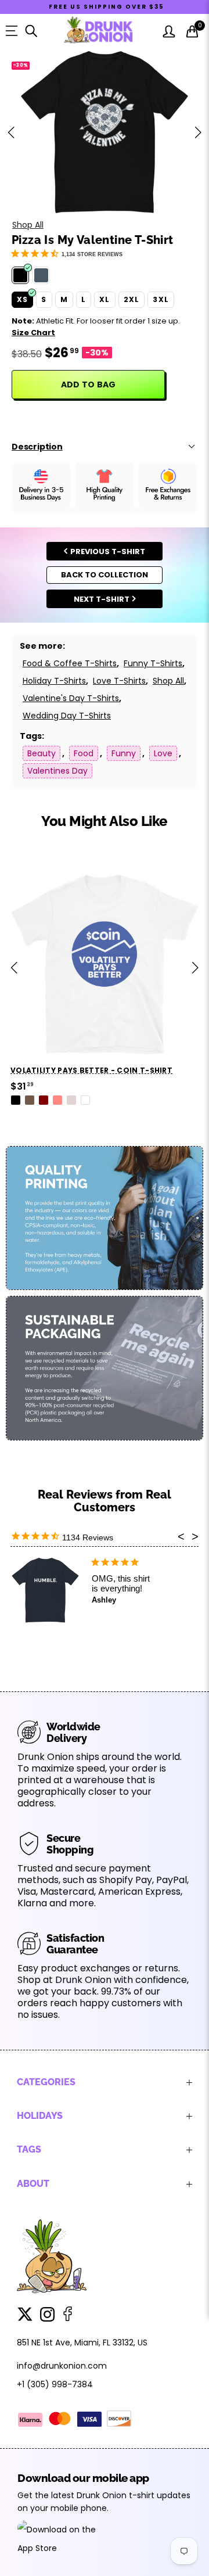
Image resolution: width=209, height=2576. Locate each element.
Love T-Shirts (119, 681)
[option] (105, 132)
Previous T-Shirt (108, 552)
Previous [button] (11, 132)
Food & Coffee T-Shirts (70, 663)
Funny (124, 753)
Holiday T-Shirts (54, 681)
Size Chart (33, 333)
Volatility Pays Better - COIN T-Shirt (91, 1070)
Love (163, 753)
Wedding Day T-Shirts (67, 716)
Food (84, 753)
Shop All (28, 225)
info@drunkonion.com (62, 2366)
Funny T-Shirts (153, 663)
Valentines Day (57, 771)
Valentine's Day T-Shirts (71, 698)
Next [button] (198, 132)
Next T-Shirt (102, 599)
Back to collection (105, 575)
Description (37, 447)
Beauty (42, 753)
